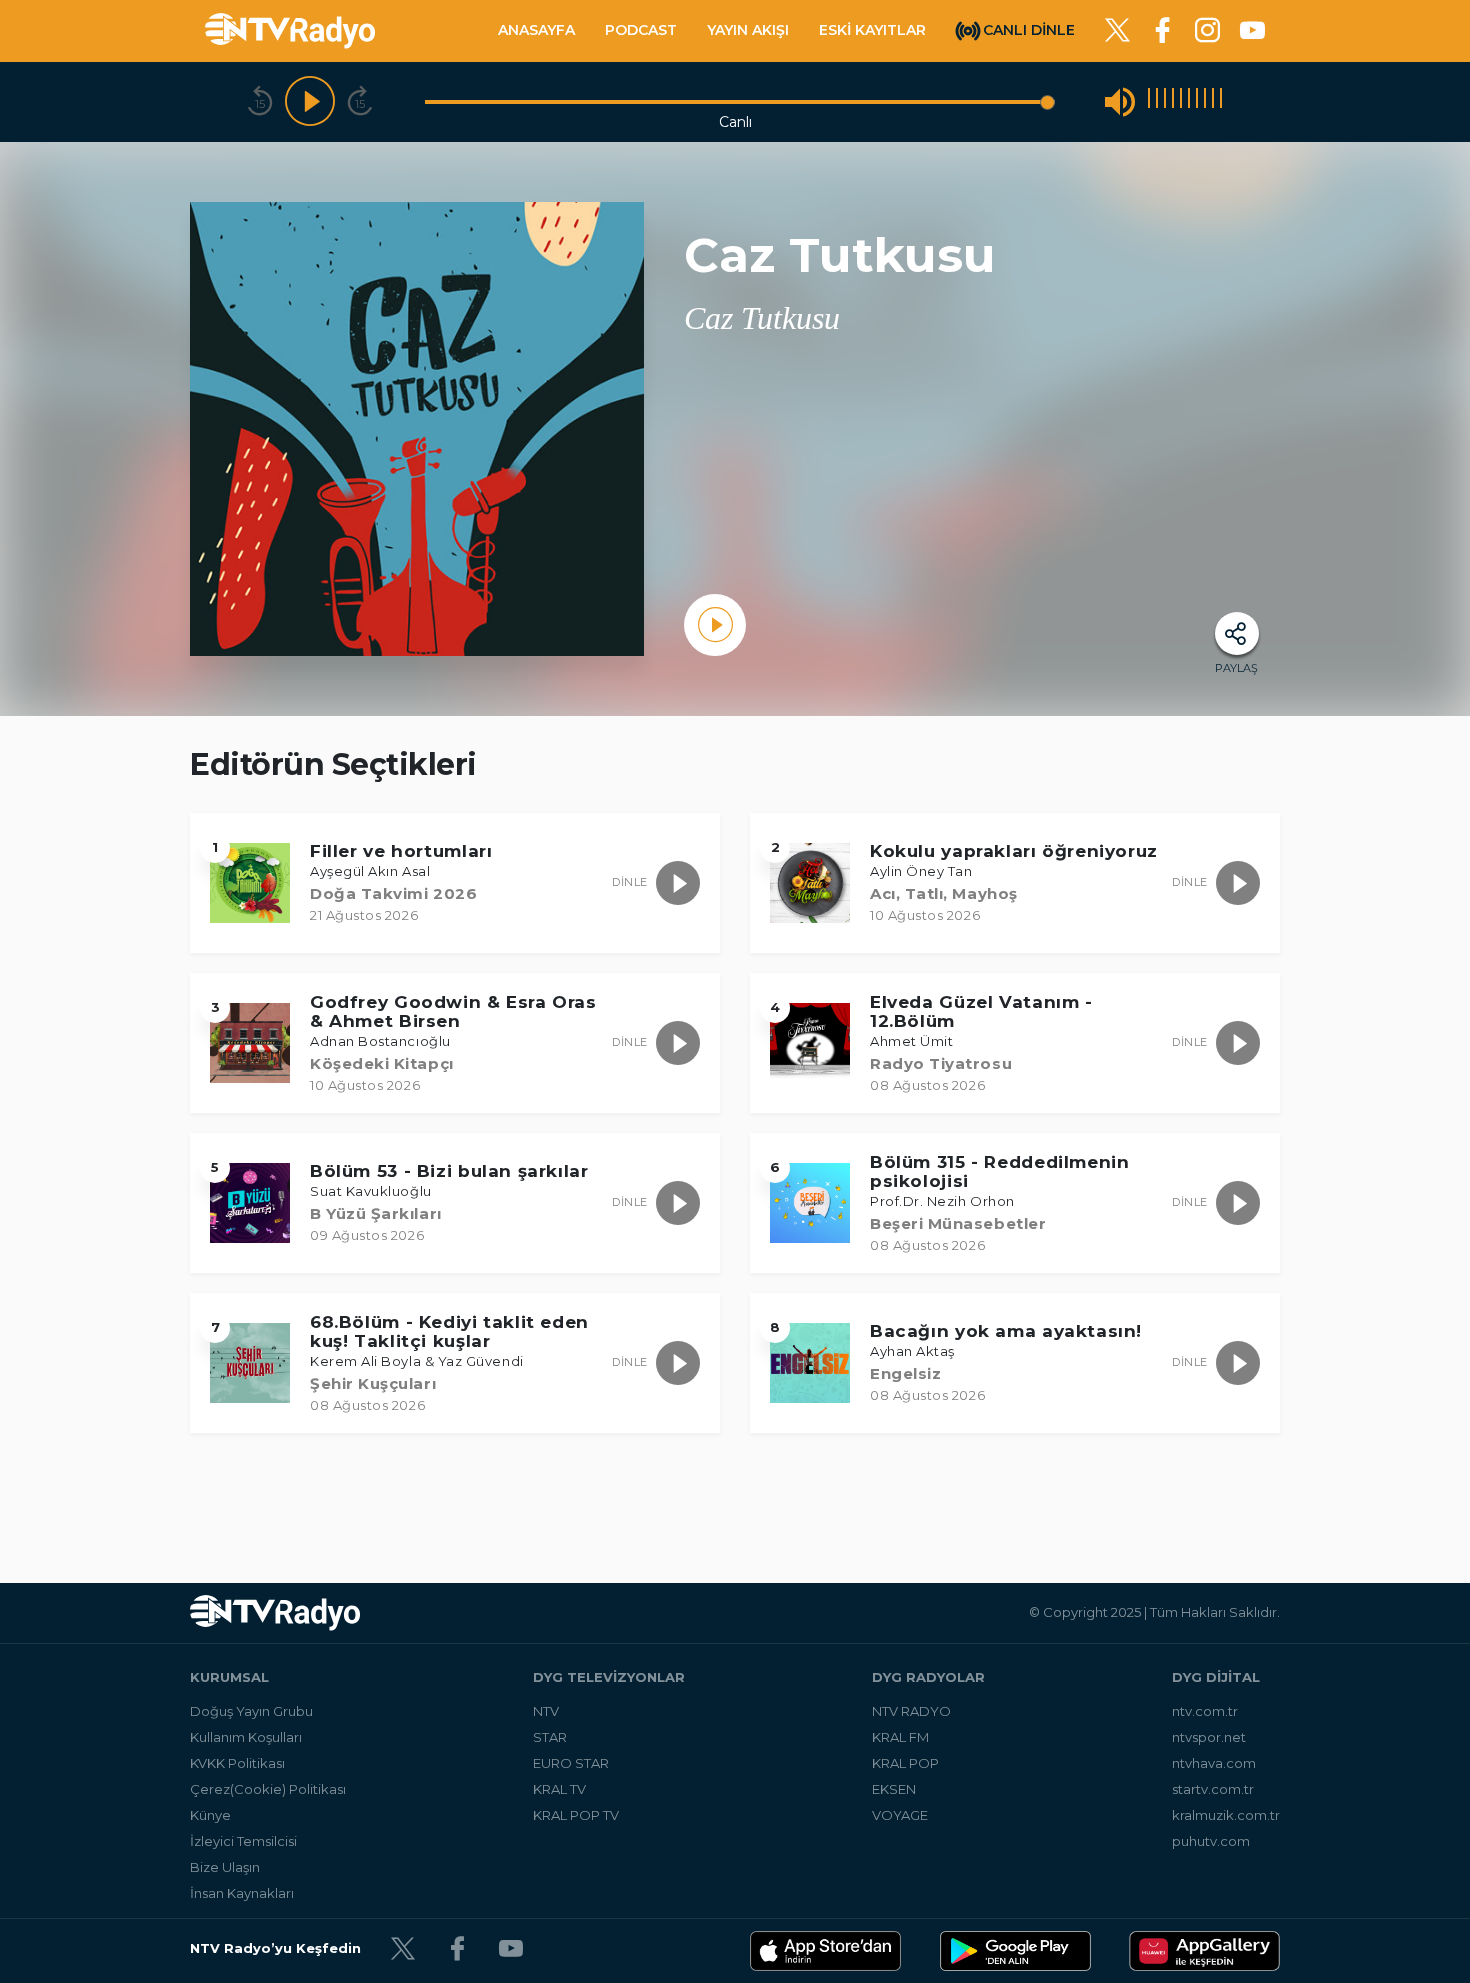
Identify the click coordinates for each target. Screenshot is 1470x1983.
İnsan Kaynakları (242, 1893)
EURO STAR (571, 1763)
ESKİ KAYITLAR (872, 30)
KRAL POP (905, 1763)
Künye (210, 1815)
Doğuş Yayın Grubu (251, 1711)
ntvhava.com (1214, 1763)
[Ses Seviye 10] (1221, 101)
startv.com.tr (1213, 1789)
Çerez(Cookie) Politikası (268, 1789)
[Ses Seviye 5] (1181, 101)
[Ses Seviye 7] (1197, 101)
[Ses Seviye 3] (1165, 101)
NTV (546, 1711)
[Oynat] (310, 102)
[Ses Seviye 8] (1205, 101)
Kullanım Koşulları (246, 1737)
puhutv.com (1211, 1841)
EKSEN (894, 1789)
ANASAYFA (536, 30)
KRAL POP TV (576, 1815)
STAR (550, 1737)
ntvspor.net (1209, 1737)
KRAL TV (559, 1789)
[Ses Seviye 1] (1149, 101)
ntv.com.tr (1205, 1711)
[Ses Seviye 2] (1157, 101)
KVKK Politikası (237, 1763)
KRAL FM (900, 1737)
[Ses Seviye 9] (1213, 101)
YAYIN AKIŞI (748, 30)
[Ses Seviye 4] (1173, 101)
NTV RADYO (911, 1711)
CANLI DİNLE (1029, 29)
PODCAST (641, 30)
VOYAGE (900, 1815)
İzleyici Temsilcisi (243, 1841)
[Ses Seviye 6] (1189, 101)
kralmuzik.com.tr (1226, 1815)
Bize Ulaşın (225, 1867)
